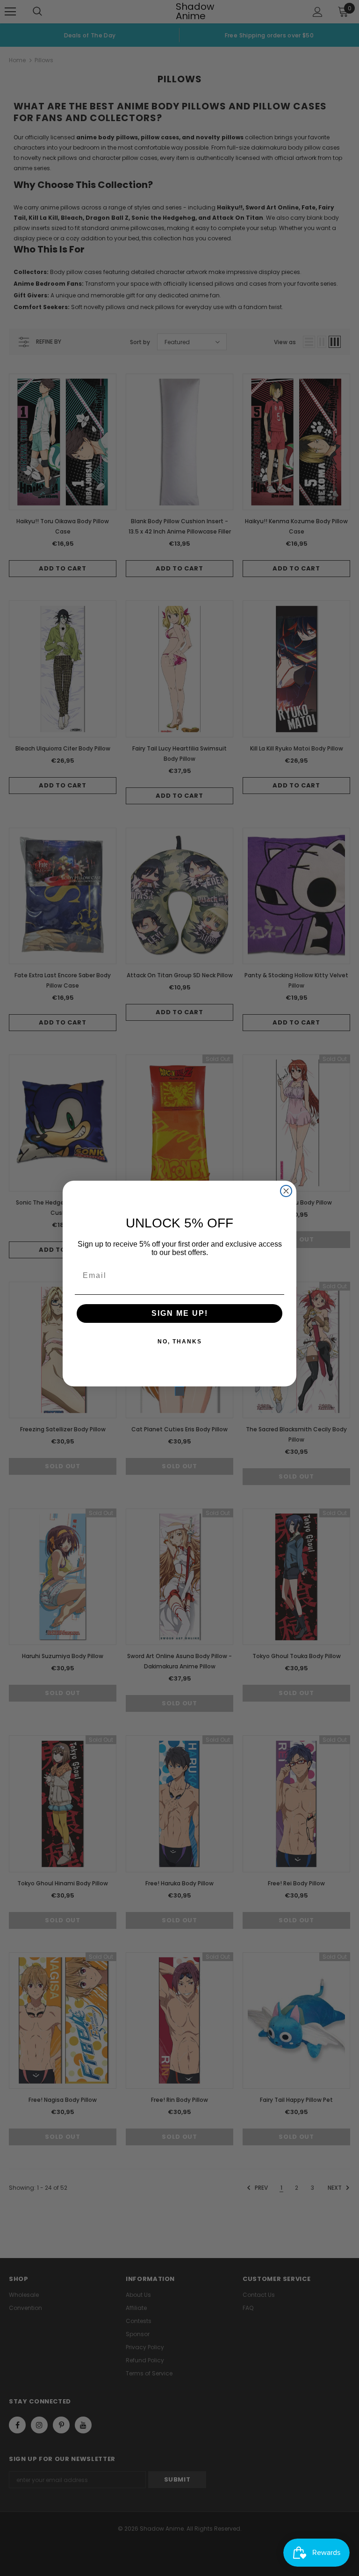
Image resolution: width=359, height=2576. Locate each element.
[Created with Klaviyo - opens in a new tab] (179, 1391)
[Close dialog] (286, 1191)
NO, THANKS (180, 1342)
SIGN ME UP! (180, 1313)
